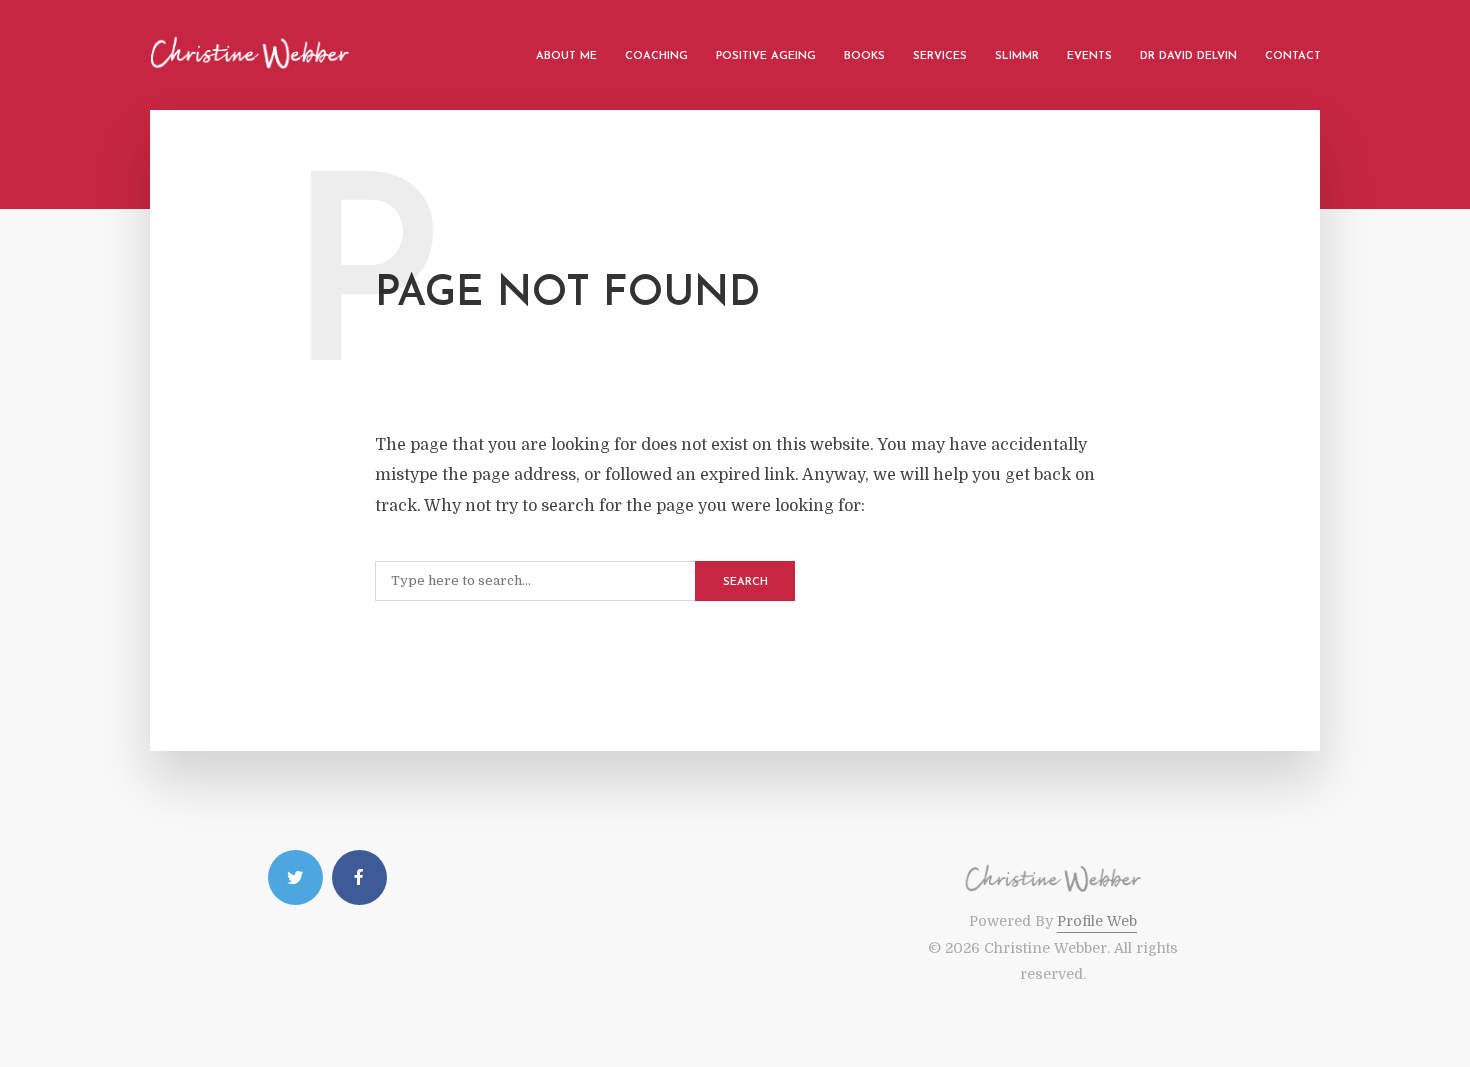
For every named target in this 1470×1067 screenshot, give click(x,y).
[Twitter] (295, 877)
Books (864, 56)
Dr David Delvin (1188, 56)
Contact (1293, 56)
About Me (566, 56)
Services (940, 56)
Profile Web (1097, 921)
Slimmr (1017, 56)
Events (1089, 56)
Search (745, 582)
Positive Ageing (766, 56)
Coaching (656, 56)
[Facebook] (359, 877)
